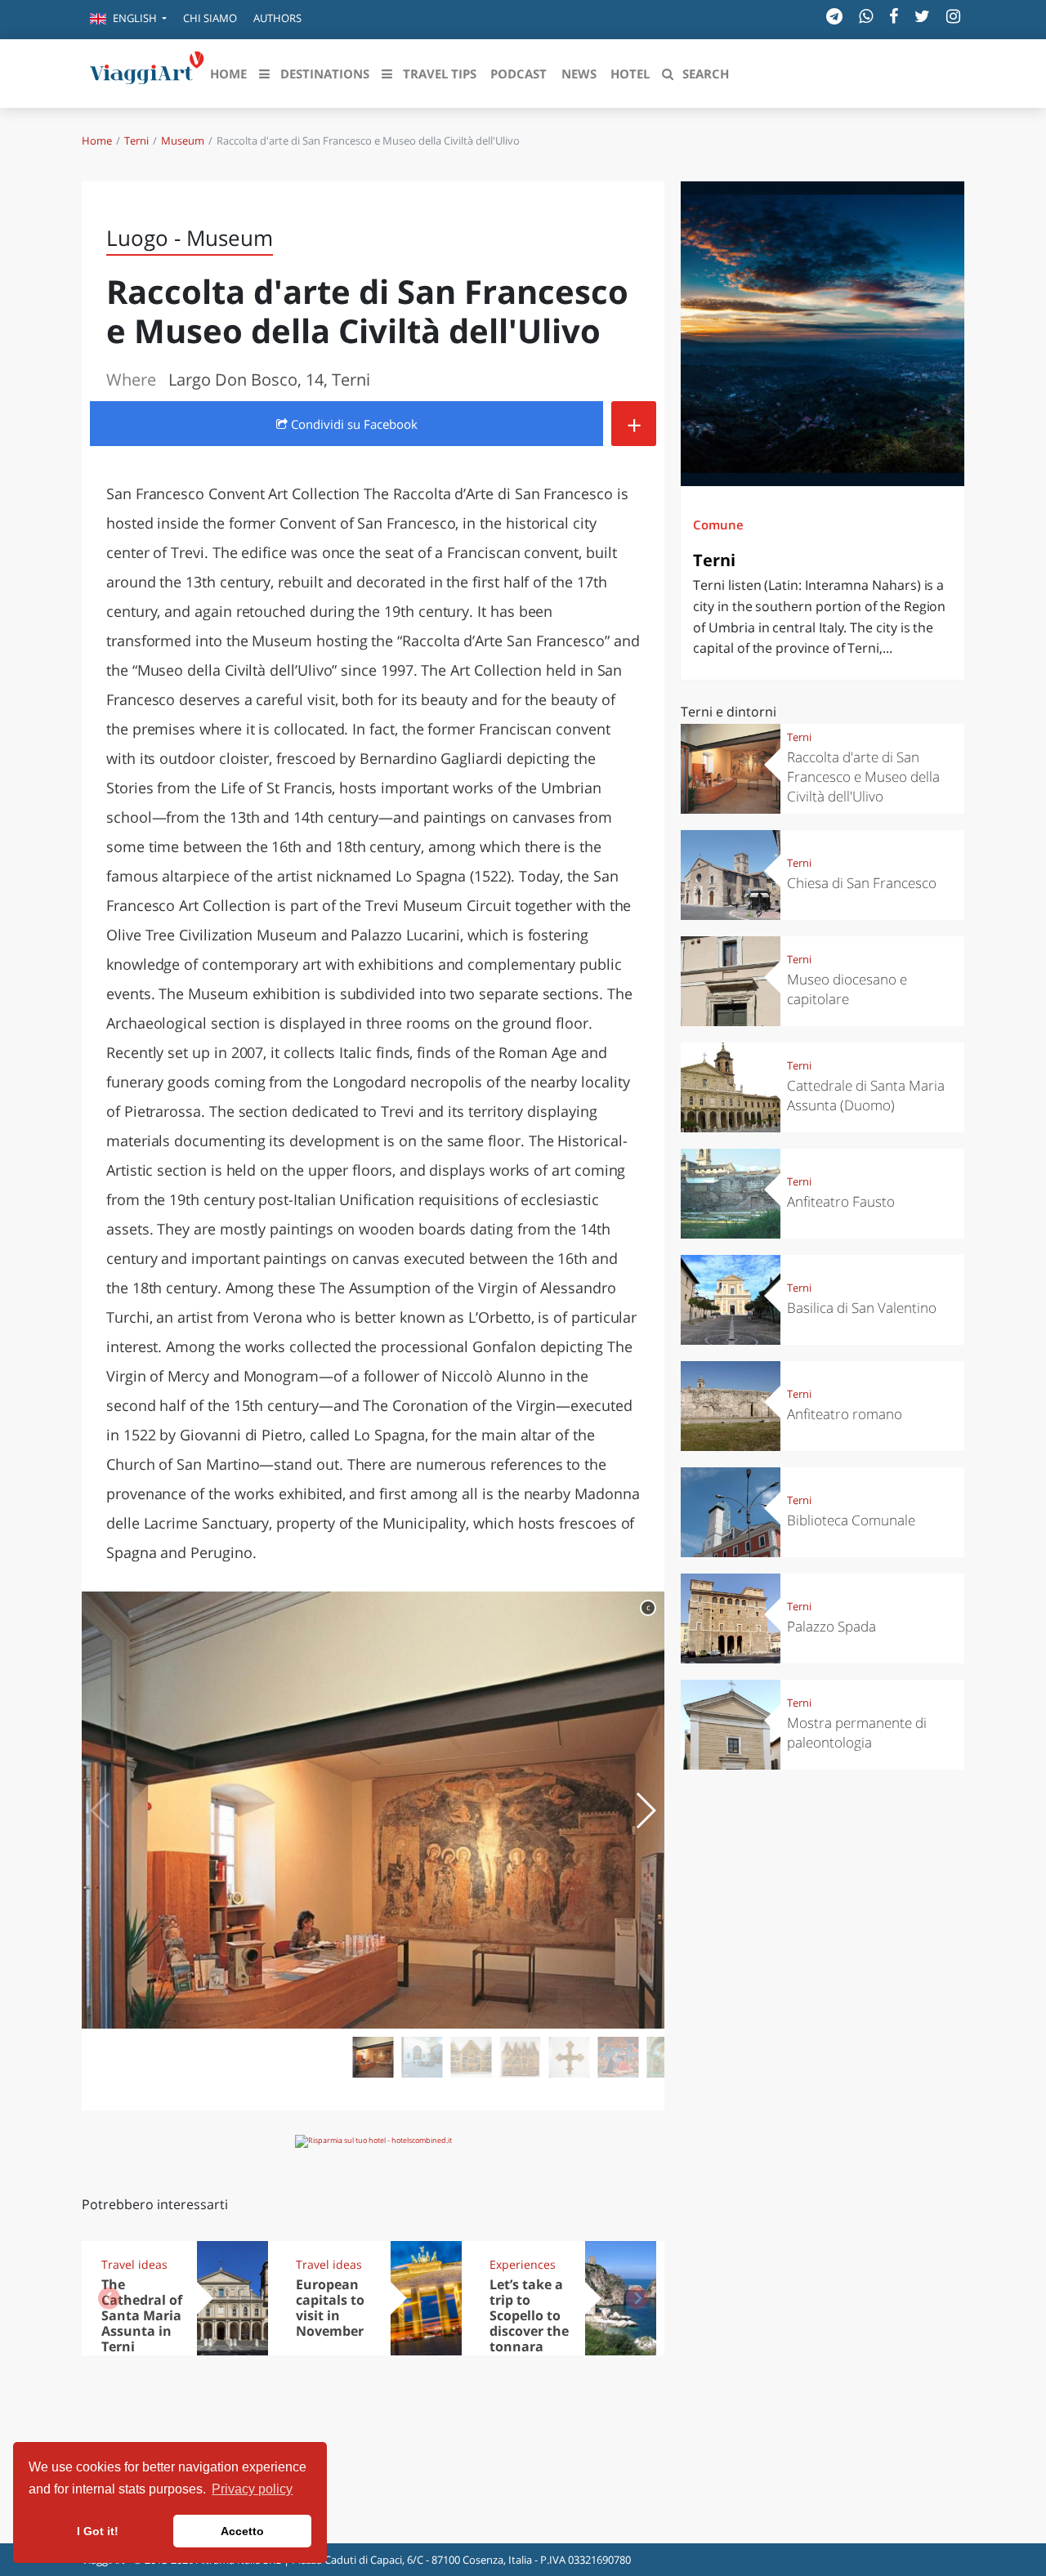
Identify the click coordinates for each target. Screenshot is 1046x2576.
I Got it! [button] (98, 2531)
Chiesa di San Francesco (862, 883)
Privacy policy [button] (252, 2489)
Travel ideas (134, 2264)
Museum (183, 141)
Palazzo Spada (831, 1626)
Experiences (523, 2264)
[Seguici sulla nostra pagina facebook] (894, 16)
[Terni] (822, 334)
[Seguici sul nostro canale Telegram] (834, 16)
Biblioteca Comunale (851, 1520)
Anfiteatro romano (845, 1414)
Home (97, 141)
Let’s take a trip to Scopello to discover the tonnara (529, 2315)
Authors (277, 18)
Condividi (353, 424)
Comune (718, 525)
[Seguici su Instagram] (953, 16)
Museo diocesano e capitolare (847, 989)
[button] (128, 20)
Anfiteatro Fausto (841, 1201)
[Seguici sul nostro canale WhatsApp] (866, 16)
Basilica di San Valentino (862, 1308)
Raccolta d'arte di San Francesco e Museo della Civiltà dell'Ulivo (863, 777)
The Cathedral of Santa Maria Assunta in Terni (142, 2315)
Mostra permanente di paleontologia (857, 1732)
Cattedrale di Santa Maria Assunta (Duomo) (866, 1095)
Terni (136, 141)
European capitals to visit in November (330, 2308)
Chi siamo (210, 18)
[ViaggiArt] (147, 72)
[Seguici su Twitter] (922, 16)
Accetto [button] (242, 2531)
